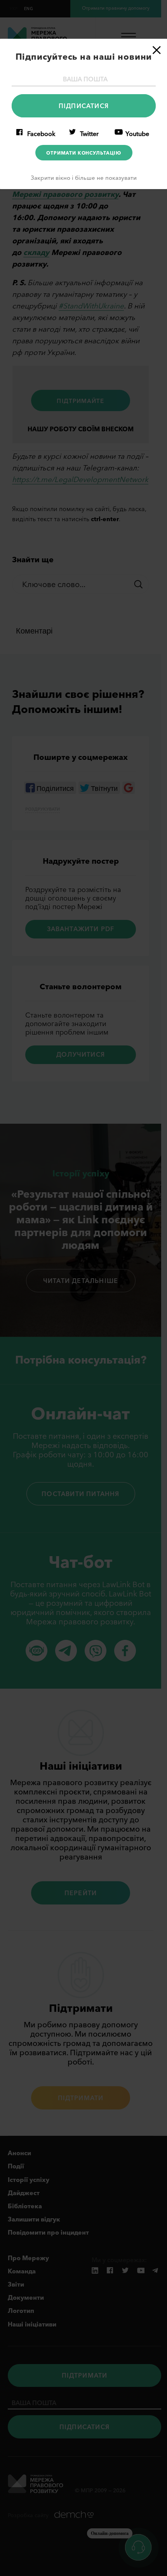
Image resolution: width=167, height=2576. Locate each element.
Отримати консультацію (84, 153)
